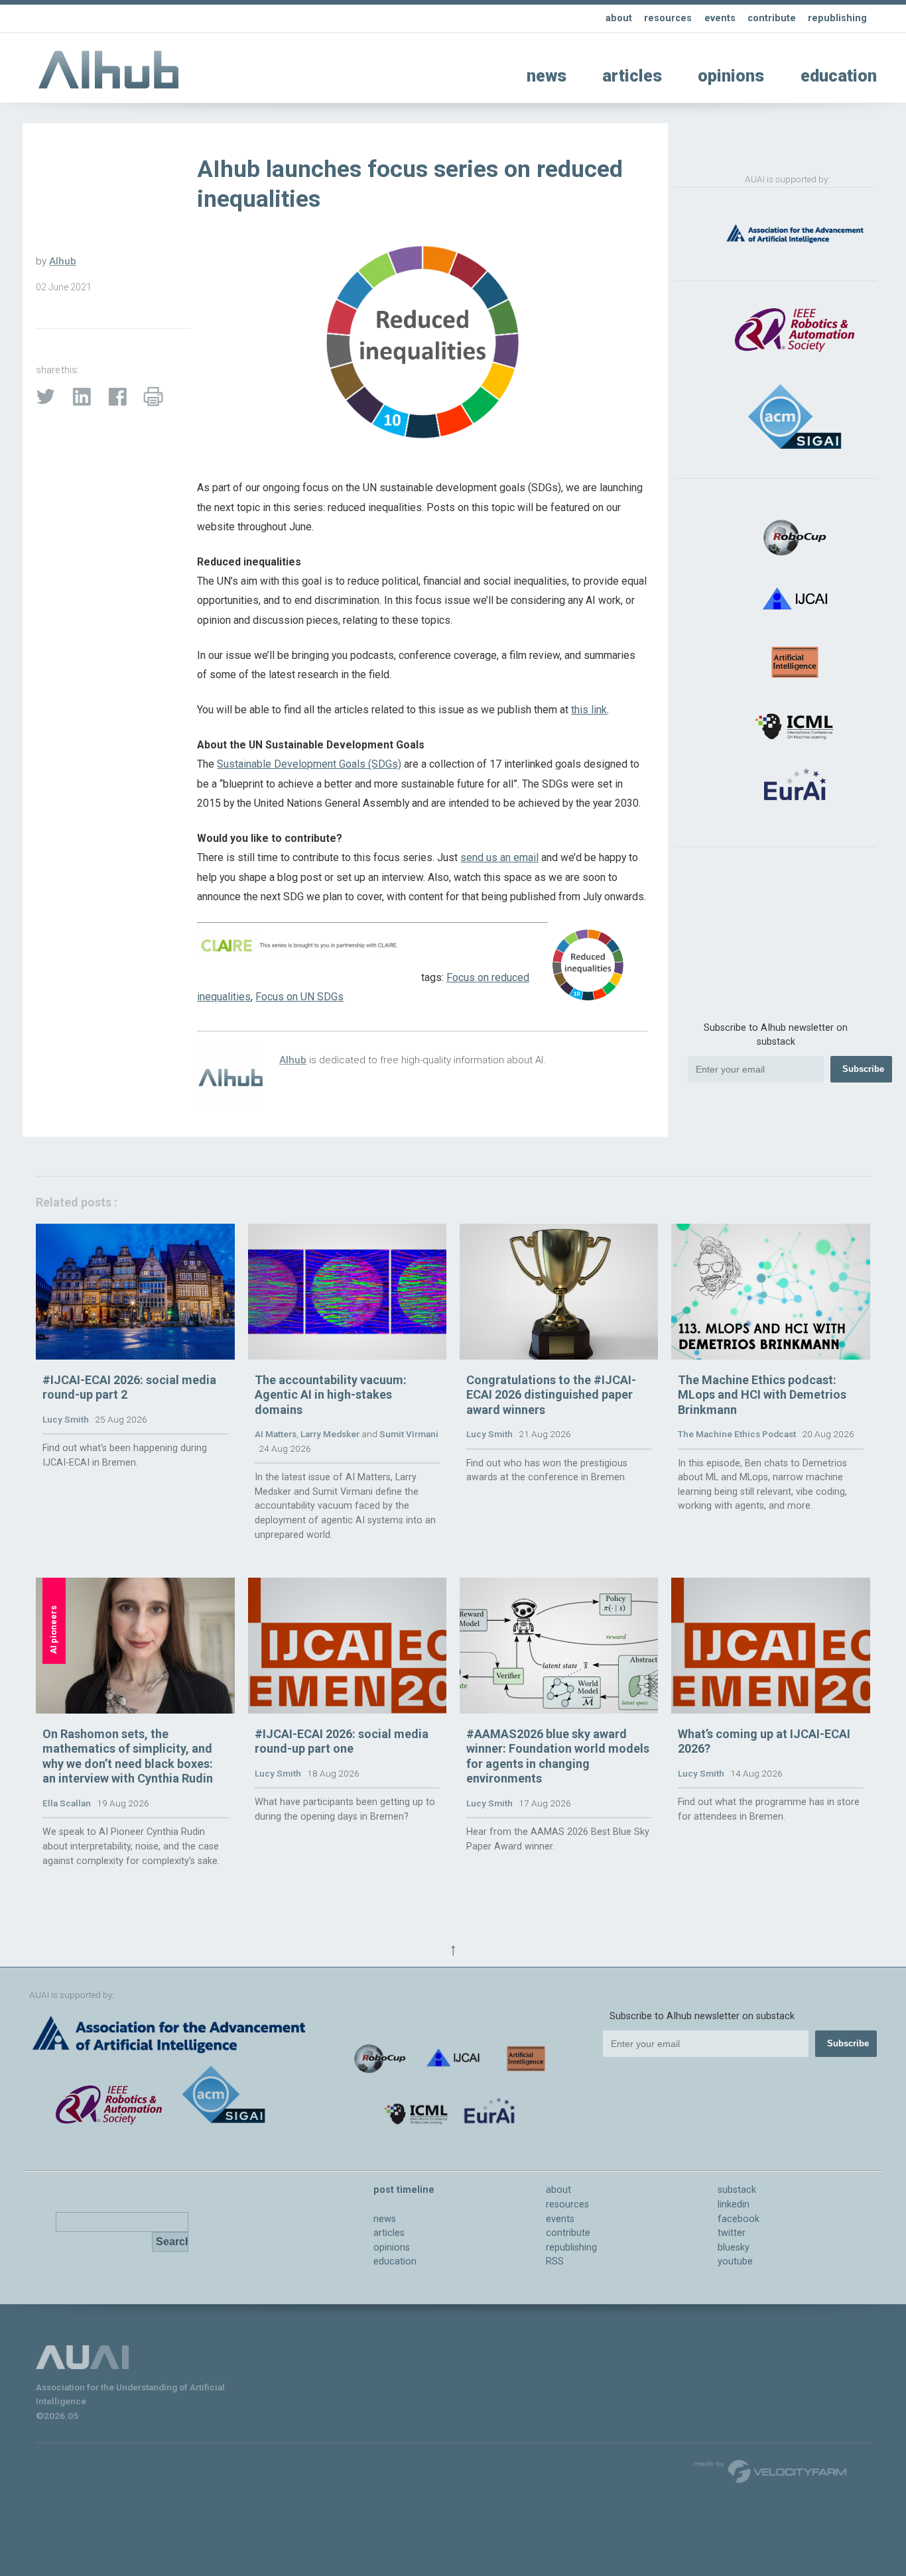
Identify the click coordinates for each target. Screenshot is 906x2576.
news (547, 76)
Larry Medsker (330, 1434)
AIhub (63, 261)
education (839, 76)
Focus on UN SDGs (299, 997)
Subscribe (863, 1069)
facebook (739, 2219)
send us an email (499, 857)
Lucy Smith (66, 1419)
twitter (732, 2233)
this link (589, 710)
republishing (837, 18)
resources (668, 18)
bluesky (734, 2248)
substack (737, 2190)
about (619, 18)
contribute (772, 18)
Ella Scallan (67, 1803)
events (720, 18)
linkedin (734, 2204)
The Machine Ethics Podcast (737, 1434)
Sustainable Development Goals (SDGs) (309, 764)
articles (632, 76)
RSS (555, 2261)
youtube (735, 2261)
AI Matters (276, 1434)
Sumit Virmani (409, 1434)
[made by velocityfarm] (771, 2471)
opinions (731, 76)
